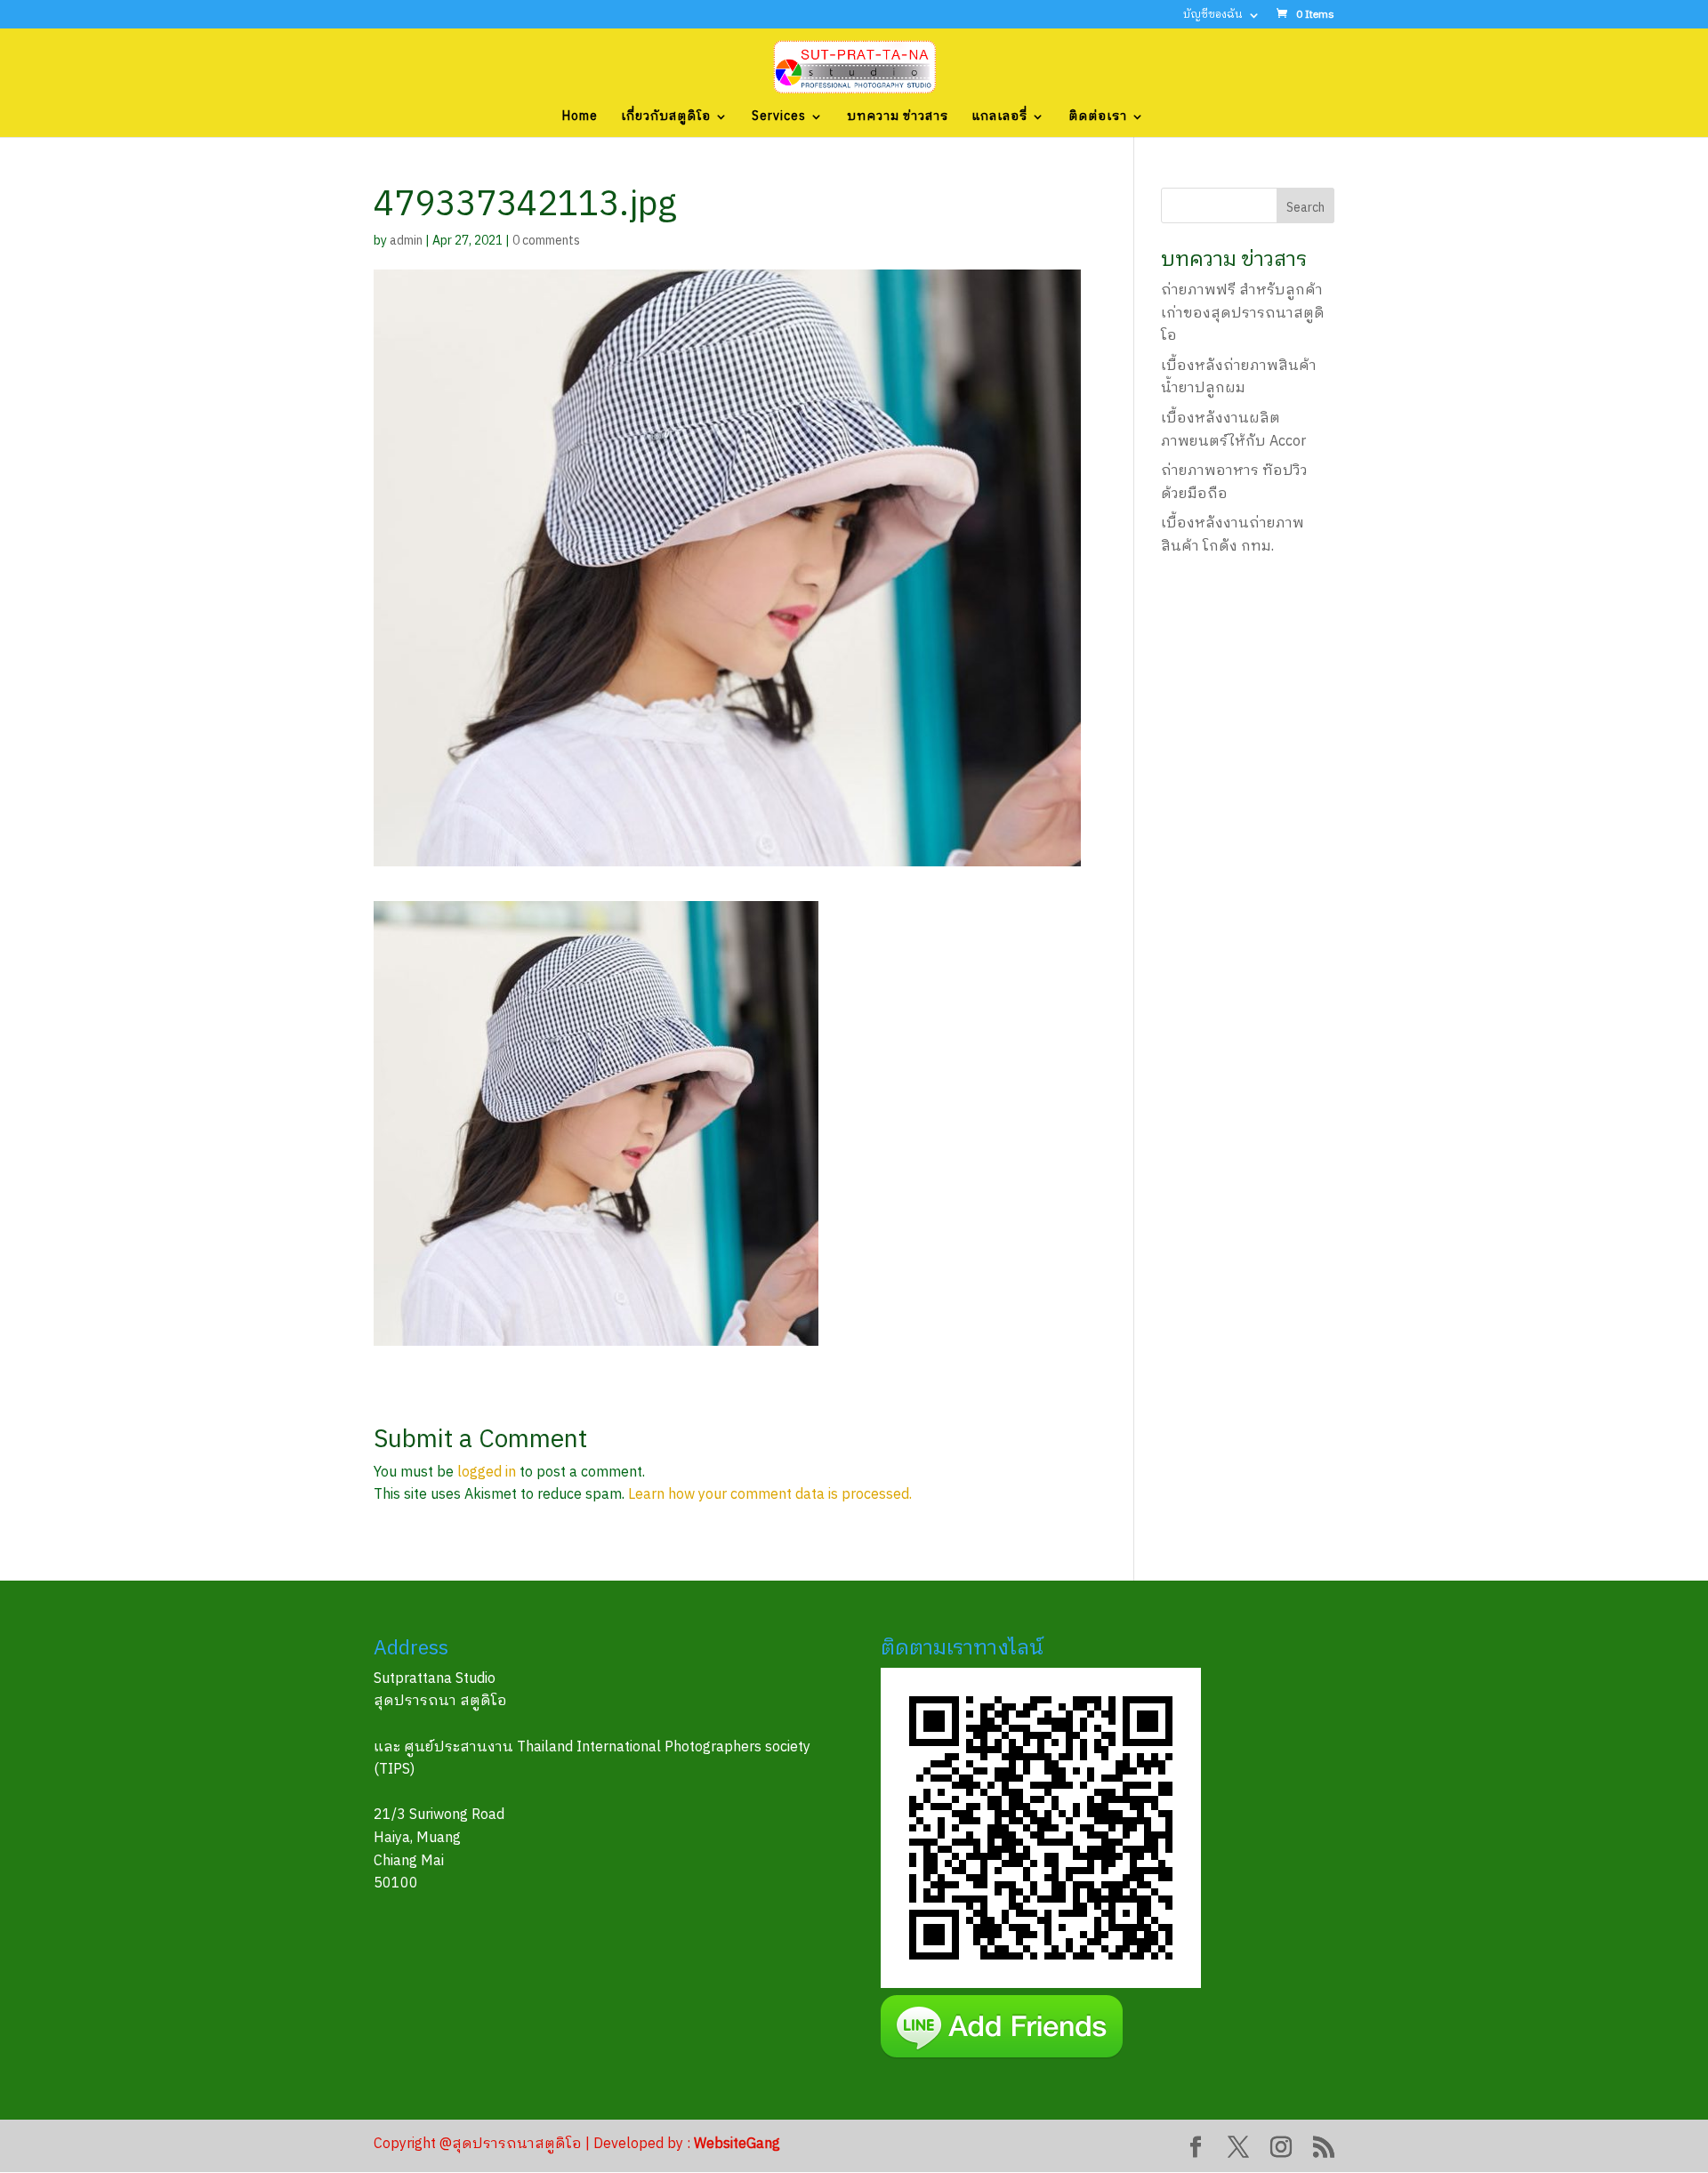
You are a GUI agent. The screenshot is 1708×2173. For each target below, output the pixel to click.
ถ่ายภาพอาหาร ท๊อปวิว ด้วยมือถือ (1234, 483)
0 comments (546, 241)
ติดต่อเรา (1098, 118)
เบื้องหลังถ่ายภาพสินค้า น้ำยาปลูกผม (1239, 378)
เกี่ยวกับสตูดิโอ (666, 118)
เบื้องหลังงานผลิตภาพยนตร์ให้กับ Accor (1233, 430)
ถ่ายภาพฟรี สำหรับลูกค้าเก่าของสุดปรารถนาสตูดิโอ (1243, 313)
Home (580, 118)
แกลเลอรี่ (999, 118)
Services (779, 118)
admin (406, 241)
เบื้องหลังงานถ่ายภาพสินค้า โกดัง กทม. (1233, 535)
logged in (487, 1473)
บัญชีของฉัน (1213, 16)
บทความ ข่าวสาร (898, 118)
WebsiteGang (737, 2144)
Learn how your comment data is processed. (770, 1495)
